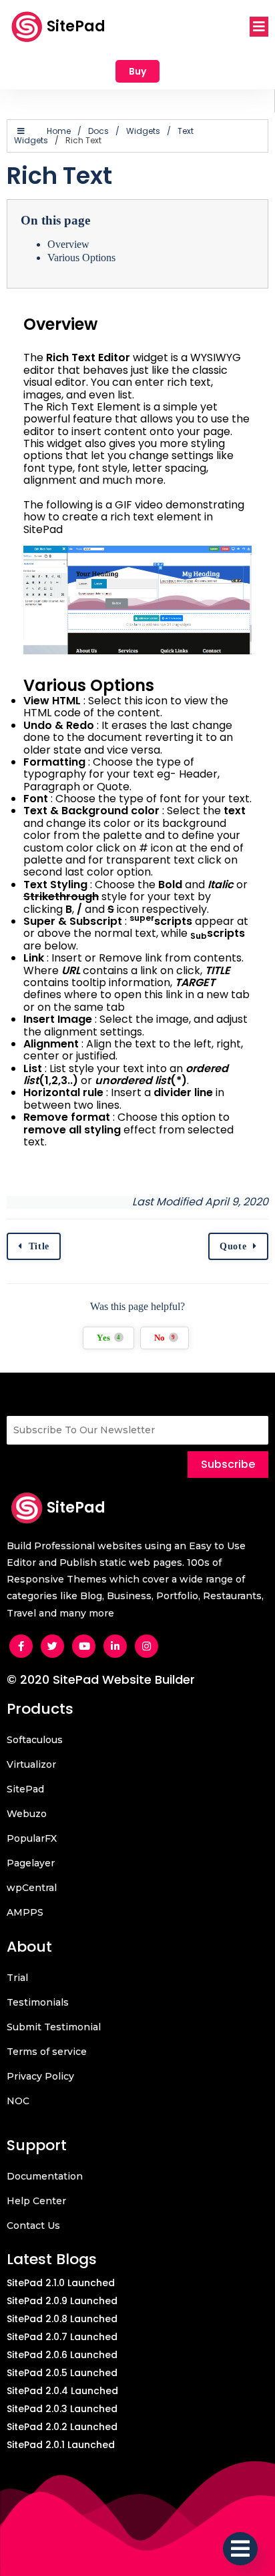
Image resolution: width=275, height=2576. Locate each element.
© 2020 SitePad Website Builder (101, 1679)
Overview (68, 244)
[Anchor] (33, 343)
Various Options (81, 258)
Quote (233, 1246)
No (165, 1338)
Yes (109, 1338)
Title (39, 1246)
